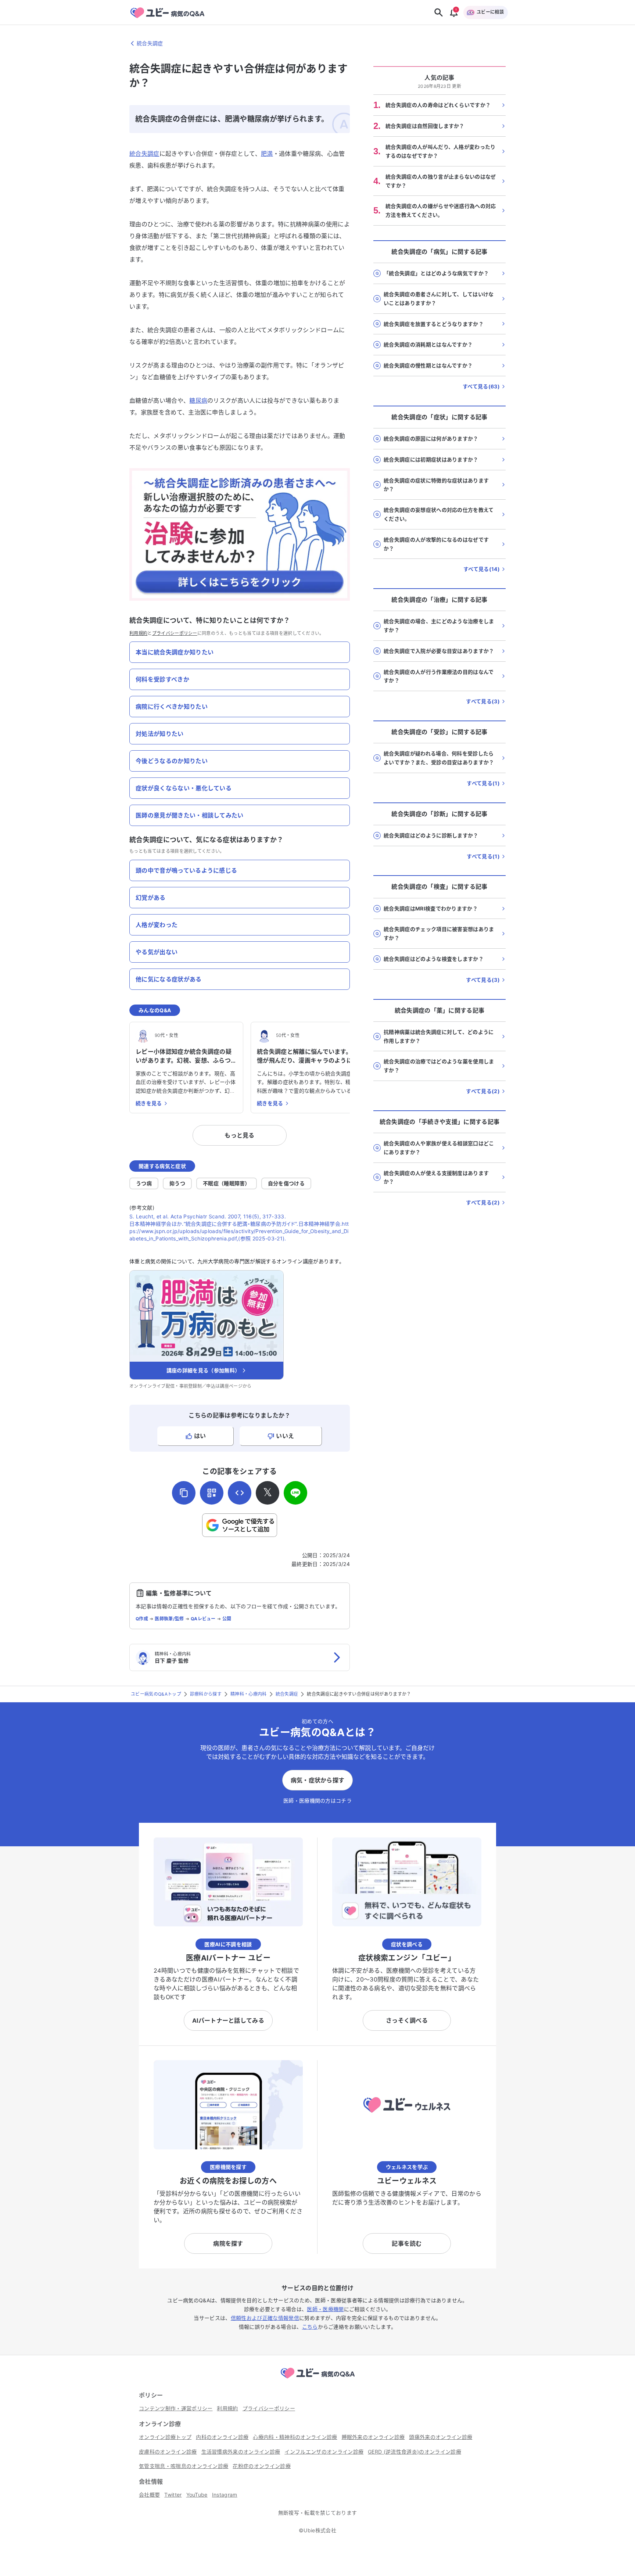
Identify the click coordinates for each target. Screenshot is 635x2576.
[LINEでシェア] (295, 1493)
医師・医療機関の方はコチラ (317, 1801)
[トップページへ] (317, 2379)
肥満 (267, 154)
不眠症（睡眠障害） (227, 1183)
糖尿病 (198, 400)
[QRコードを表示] (212, 1493)
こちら (310, 2327)
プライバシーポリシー (175, 633)
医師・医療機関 (325, 2309)
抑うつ (177, 1183)
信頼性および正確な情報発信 (265, 2318)
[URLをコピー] (184, 1493)
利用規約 (138, 633)
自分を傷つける (286, 1183)
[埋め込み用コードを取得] (240, 1493)
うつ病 (144, 1183)
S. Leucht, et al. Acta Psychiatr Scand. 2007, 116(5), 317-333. (208, 1216)
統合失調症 (144, 154)
